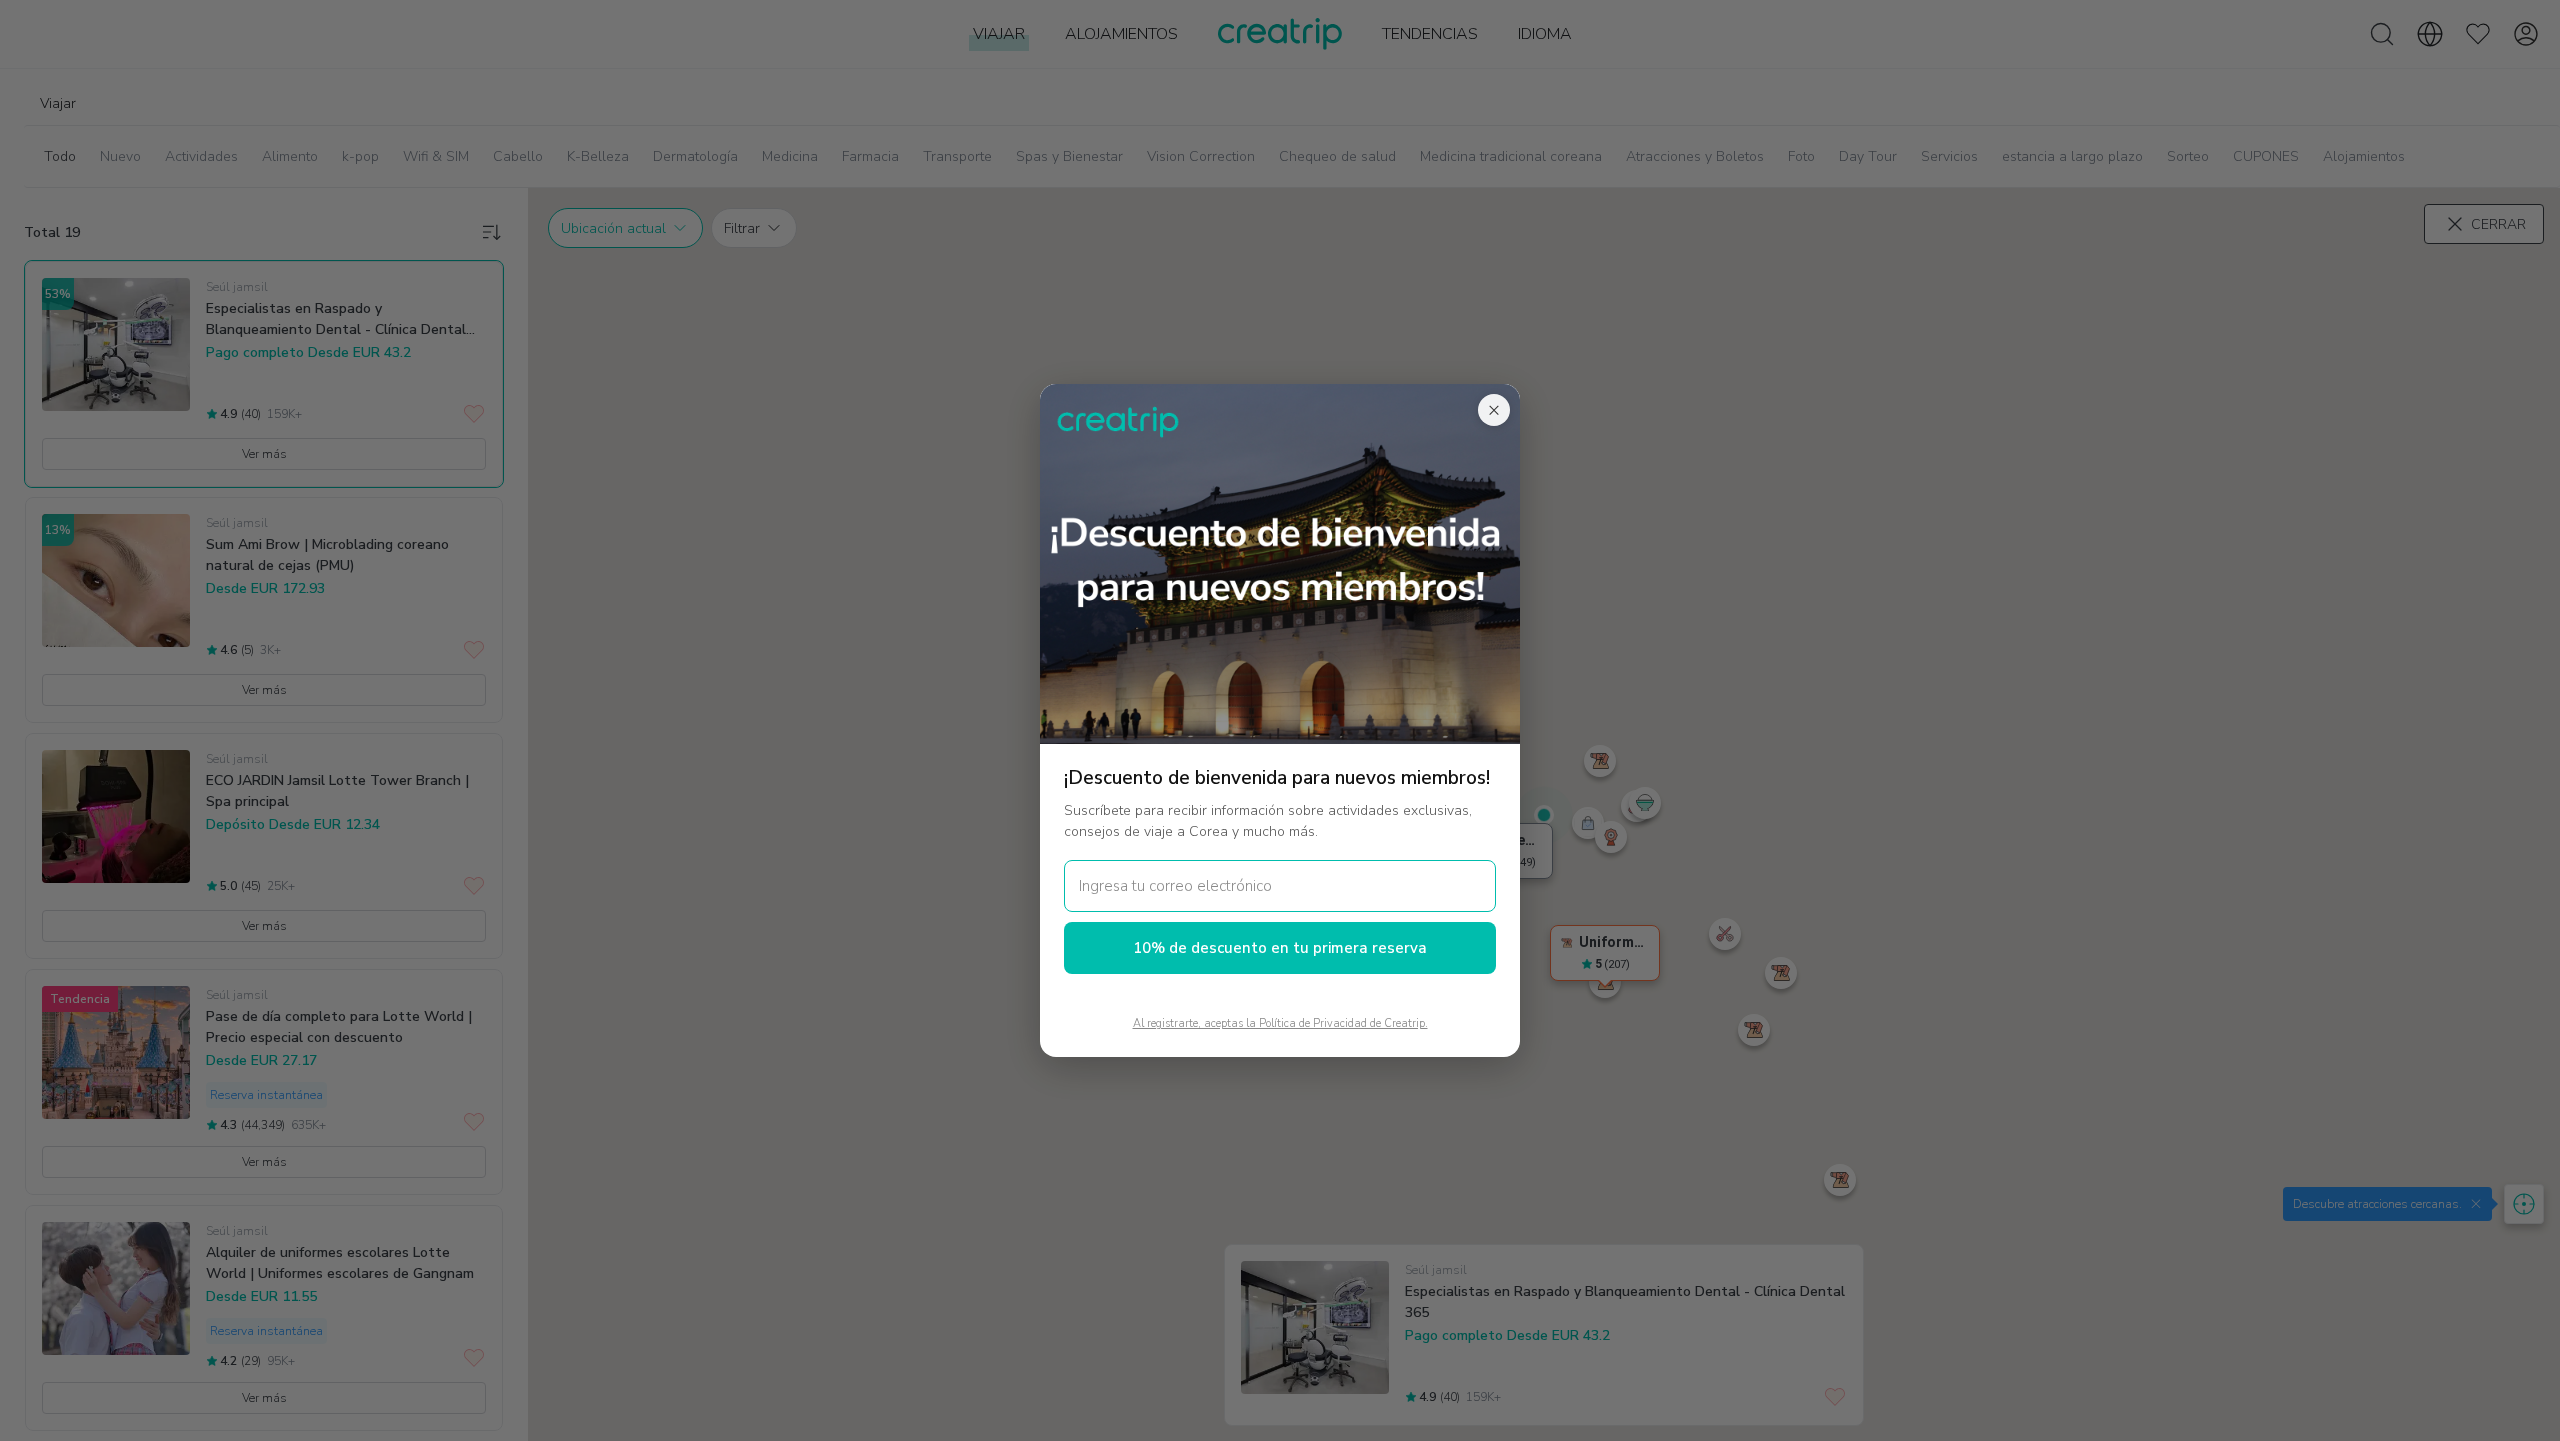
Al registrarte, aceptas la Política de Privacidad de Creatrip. (1280, 1023)
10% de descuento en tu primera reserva (1280, 948)
